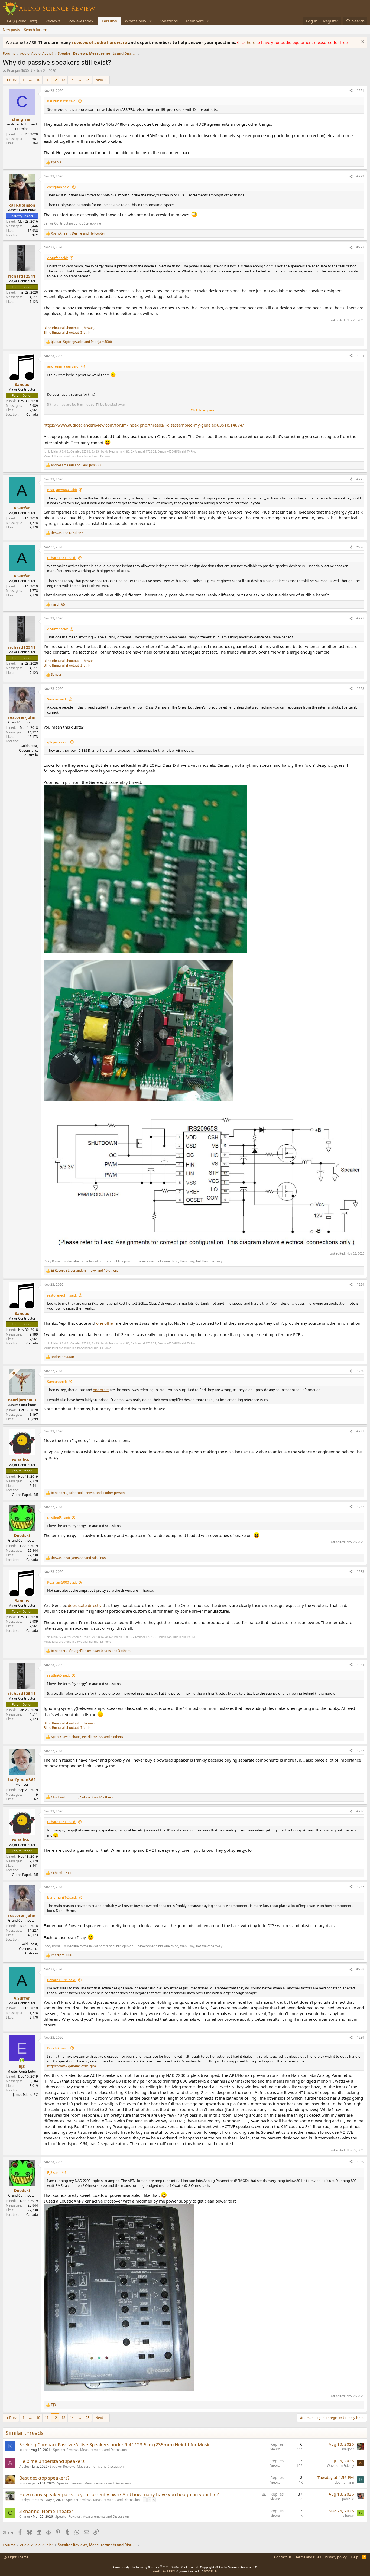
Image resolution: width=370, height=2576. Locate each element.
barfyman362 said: (62, 1897)
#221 (360, 91)
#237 (360, 1887)
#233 (360, 1572)
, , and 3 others (91, 1651)
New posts (11, 30)
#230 (360, 1371)
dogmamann (344, 2482)
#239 (360, 2037)
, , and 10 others (85, 1271)
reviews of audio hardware (100, 42)
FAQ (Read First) (22, 21)
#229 (360, 1284)
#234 (360, 1665)
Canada (32, 415)
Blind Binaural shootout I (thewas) (69, 328)
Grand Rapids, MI (25, 1495)
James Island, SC (25, 2095)
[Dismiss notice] (362, 42)
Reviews (53, 21)
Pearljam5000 (18, 70)
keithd (24, 2450)
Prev (13, 80)
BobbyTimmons (31, 2500)
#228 (360, 689)
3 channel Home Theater (46, 2511)
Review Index (81, 21)
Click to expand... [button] (204, 410)
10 (38, 80)
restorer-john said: (62, 1295)
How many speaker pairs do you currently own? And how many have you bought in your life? (119, 2494)
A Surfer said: (58, 258)
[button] (151, 21)
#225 (360, 479)
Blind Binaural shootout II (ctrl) (67, 332)
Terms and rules (308, 2557)
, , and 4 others (82, 1797)
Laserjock (347, 2449)
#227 (360, 618)
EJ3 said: (54, 2172)
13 (63, 80)
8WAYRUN (210, 2571)
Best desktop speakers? (44, 2478)
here (251, 42)
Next (99, 80)
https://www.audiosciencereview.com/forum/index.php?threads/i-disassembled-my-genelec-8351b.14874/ (144, 425)
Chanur (25, 2517)
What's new (136, 21)
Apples (24, 2466)
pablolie (348, 2499)
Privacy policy (336, 2557)
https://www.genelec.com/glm (72, 2066)
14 (72, 80)
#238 (360, 1969)
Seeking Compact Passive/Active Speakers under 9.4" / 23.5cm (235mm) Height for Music (115, 2445)
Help (355, 2557)
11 (47, 80)
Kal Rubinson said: (62, 101)
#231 (360, 1431)
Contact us (283, 2557)
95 (87, 80)
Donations (168, 21)
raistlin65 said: (59, 1518)
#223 (360, 247)
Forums (109, 21)
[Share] (351, 91)
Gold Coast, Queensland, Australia (28, 750)
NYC (35, 235)
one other (105, 1323)
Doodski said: (58, 2048)
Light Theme (18, 2557)
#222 (360, 176)
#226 (360, 547)
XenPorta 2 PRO (164, 2571)
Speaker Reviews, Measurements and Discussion (90, 2450)
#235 (360, 1751)
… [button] (30, 80)
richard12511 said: (62, 558)
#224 (360, 356)
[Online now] (22, 2060)
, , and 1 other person (88, 1493)
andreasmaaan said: (63, 366)
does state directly (85, 1605)
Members (195, 21)
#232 (360, 1507)
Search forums (36, 30)
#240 (360, 2162)
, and (78, 233)
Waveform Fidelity (340, 2466)
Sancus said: (57, 699)
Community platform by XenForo (156, 2567)
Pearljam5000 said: (62, 490)
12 (55, 80)
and (77, 465)
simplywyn (27, 2483)
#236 (360, 1811)
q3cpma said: (58, 742)
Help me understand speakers (52, 2461)
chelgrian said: (59, 187)
